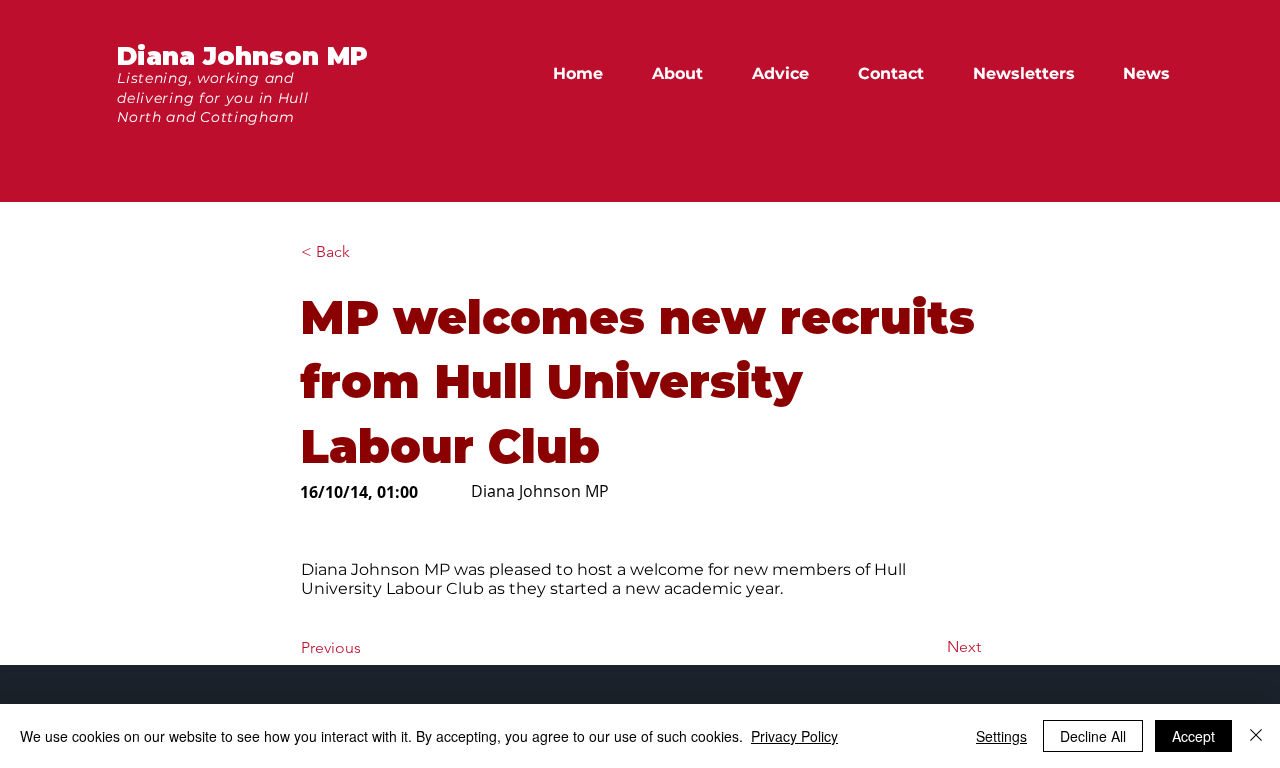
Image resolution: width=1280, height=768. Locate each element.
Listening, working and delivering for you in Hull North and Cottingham (212, 97)
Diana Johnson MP (242, 56)
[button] (1155, 74)
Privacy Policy (794, 736)
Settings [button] (1001, 736)
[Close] (1256, 736)
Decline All (1093, 736)
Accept (1193, 736)
